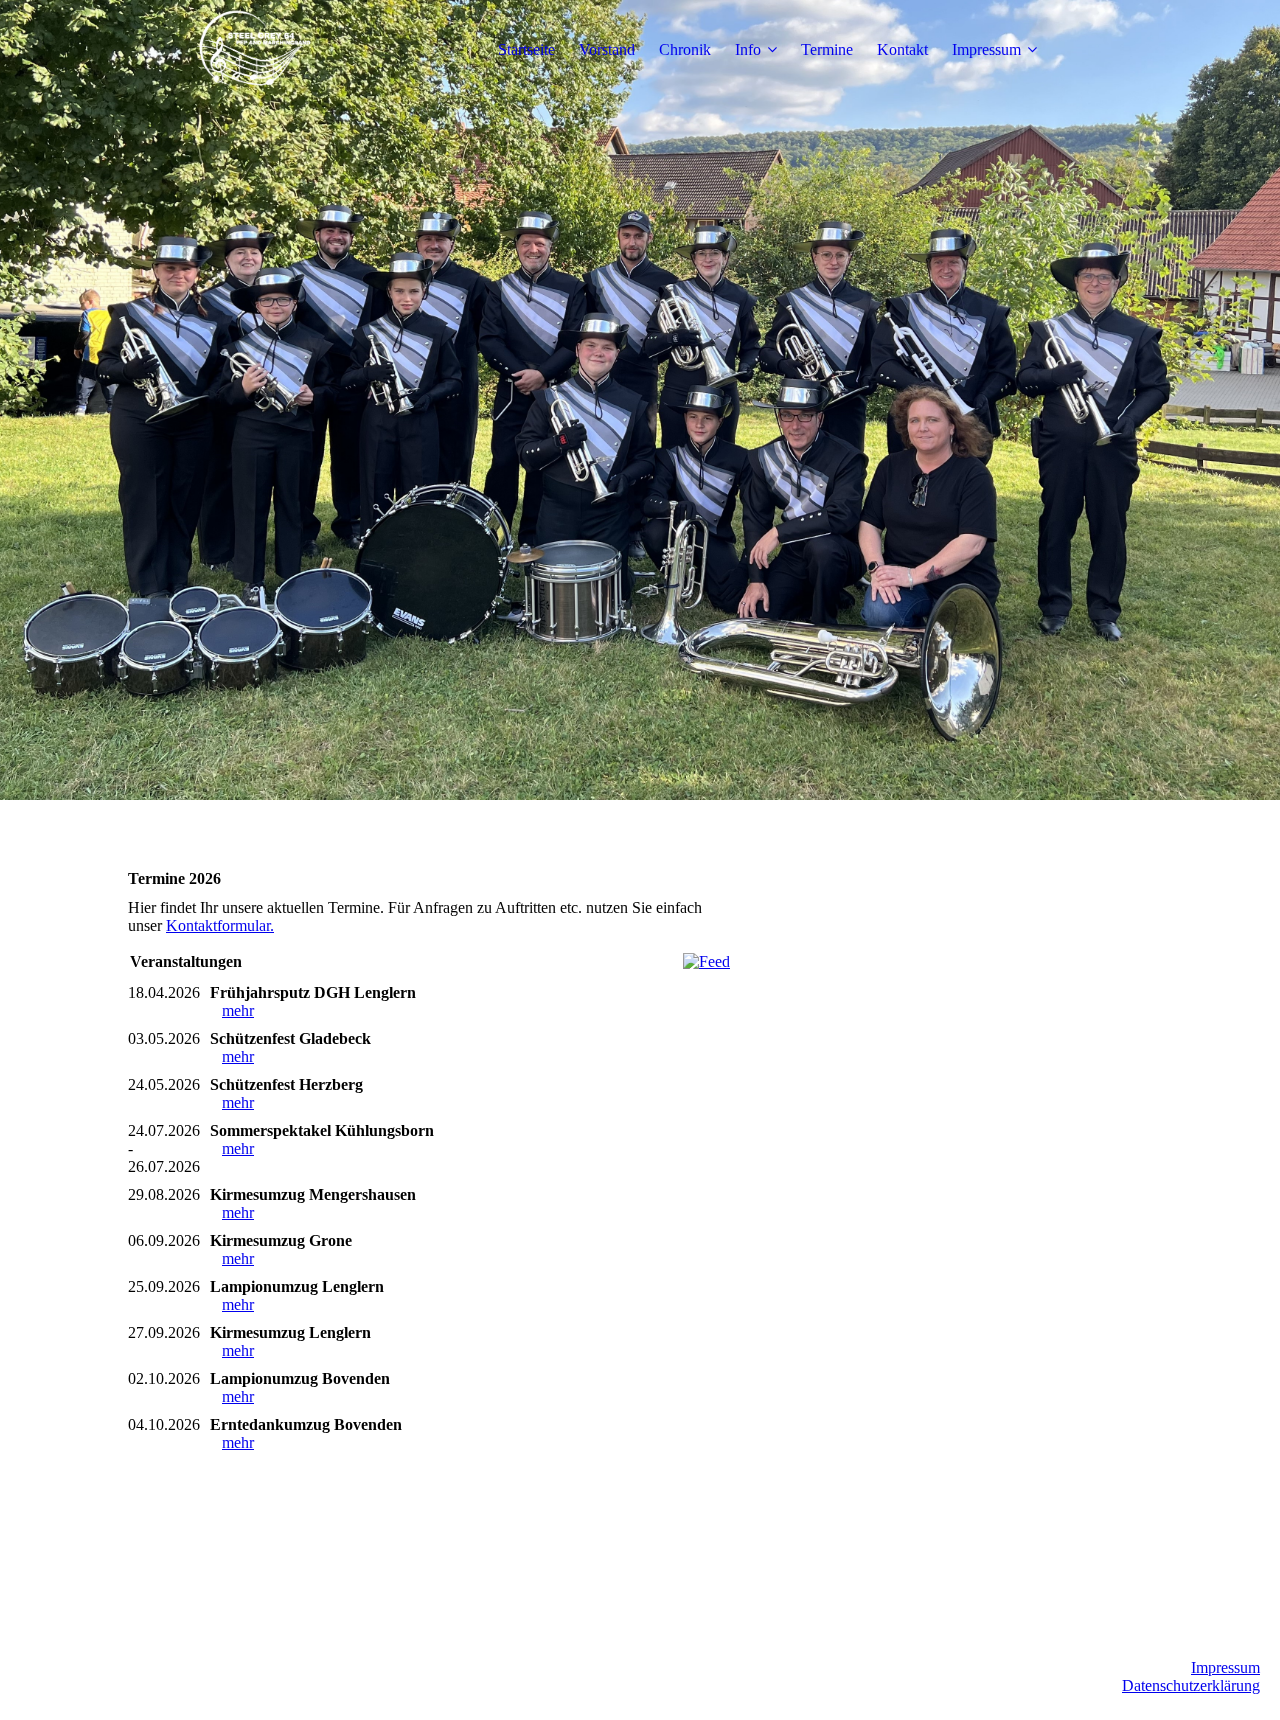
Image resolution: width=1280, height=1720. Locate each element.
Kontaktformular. (220, 925)
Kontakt (902, 49)
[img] (253, 50)
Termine (827, 49)
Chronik (685, 49)
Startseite (526, 49)
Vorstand (607, 49)
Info (748, 49)
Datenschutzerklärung (1191, 1685)
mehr (238, 1010)
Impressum (986, 49)
